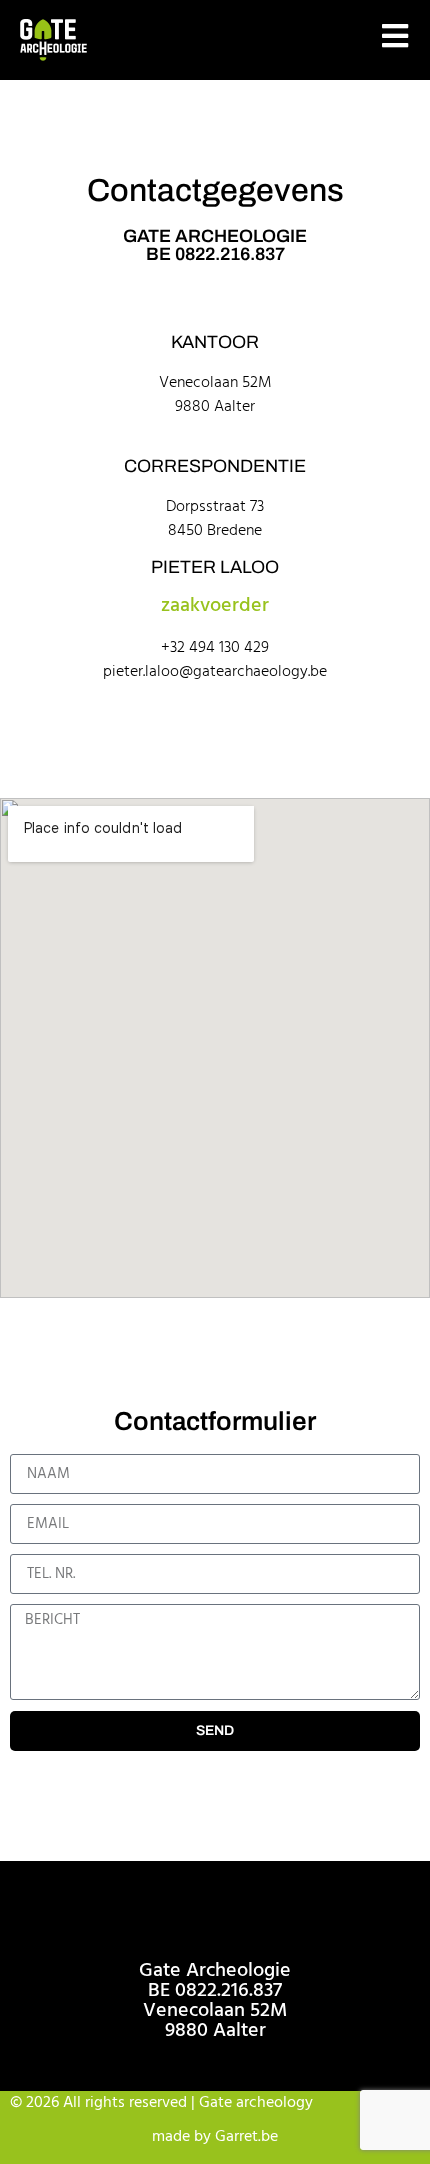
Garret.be (246, 2137)
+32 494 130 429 (215, 648)
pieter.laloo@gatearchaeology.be (215, 672)
